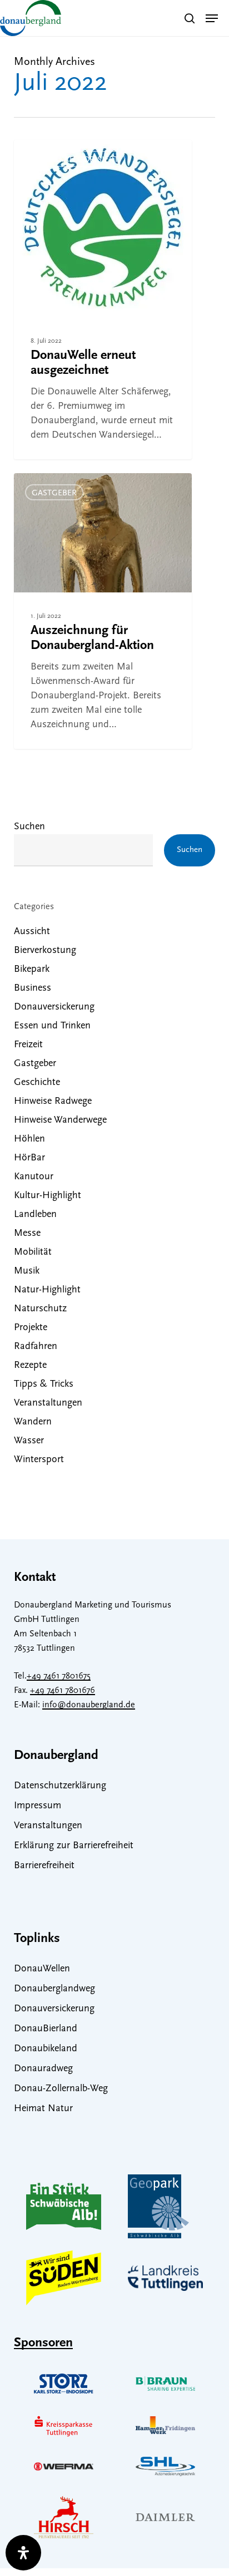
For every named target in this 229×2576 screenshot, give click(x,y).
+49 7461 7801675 (59, 1676)
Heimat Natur (43, 2109)
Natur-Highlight (47, 1290)
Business (33, 988)
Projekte (31, 1328)
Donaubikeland (46, 2049)
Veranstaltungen (48, 1403)
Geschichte (37, 1083)
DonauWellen (42, 1969)
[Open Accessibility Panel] (23, 2553)
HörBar (29, 1158)
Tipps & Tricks (44, 1385)
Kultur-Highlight (48, 1196)
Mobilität (33, 1252)
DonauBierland (46, 2029)
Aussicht (32, 932)
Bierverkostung (45, 951)
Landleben (35, 1215)
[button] (212, 18)
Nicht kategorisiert (75, 160)
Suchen (29, 827)
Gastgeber (54, 493)
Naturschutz (40, 1309)
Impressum (38, 1806)
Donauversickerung (54, 1007)
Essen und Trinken (52, 1026)
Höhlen (29, 1139)
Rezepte (30, 1366)
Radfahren (36, 1347)
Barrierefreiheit (44, 1866)
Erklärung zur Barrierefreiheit (74, 1846)
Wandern (33, 1422)
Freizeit (28, 1045)
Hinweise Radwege (53, 1102)
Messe (27, 1234)
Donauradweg (43, 2069)
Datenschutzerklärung (60, 1786)
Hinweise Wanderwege (60, 1120)
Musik (27, 1271)
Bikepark (32, 970)
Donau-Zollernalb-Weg (61, 2089)
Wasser (29, 1441)
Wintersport (39, 1460)
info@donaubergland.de (89, 1705)
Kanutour (34, 1177)
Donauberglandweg (54, 1989)
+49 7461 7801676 (63, 1691)
